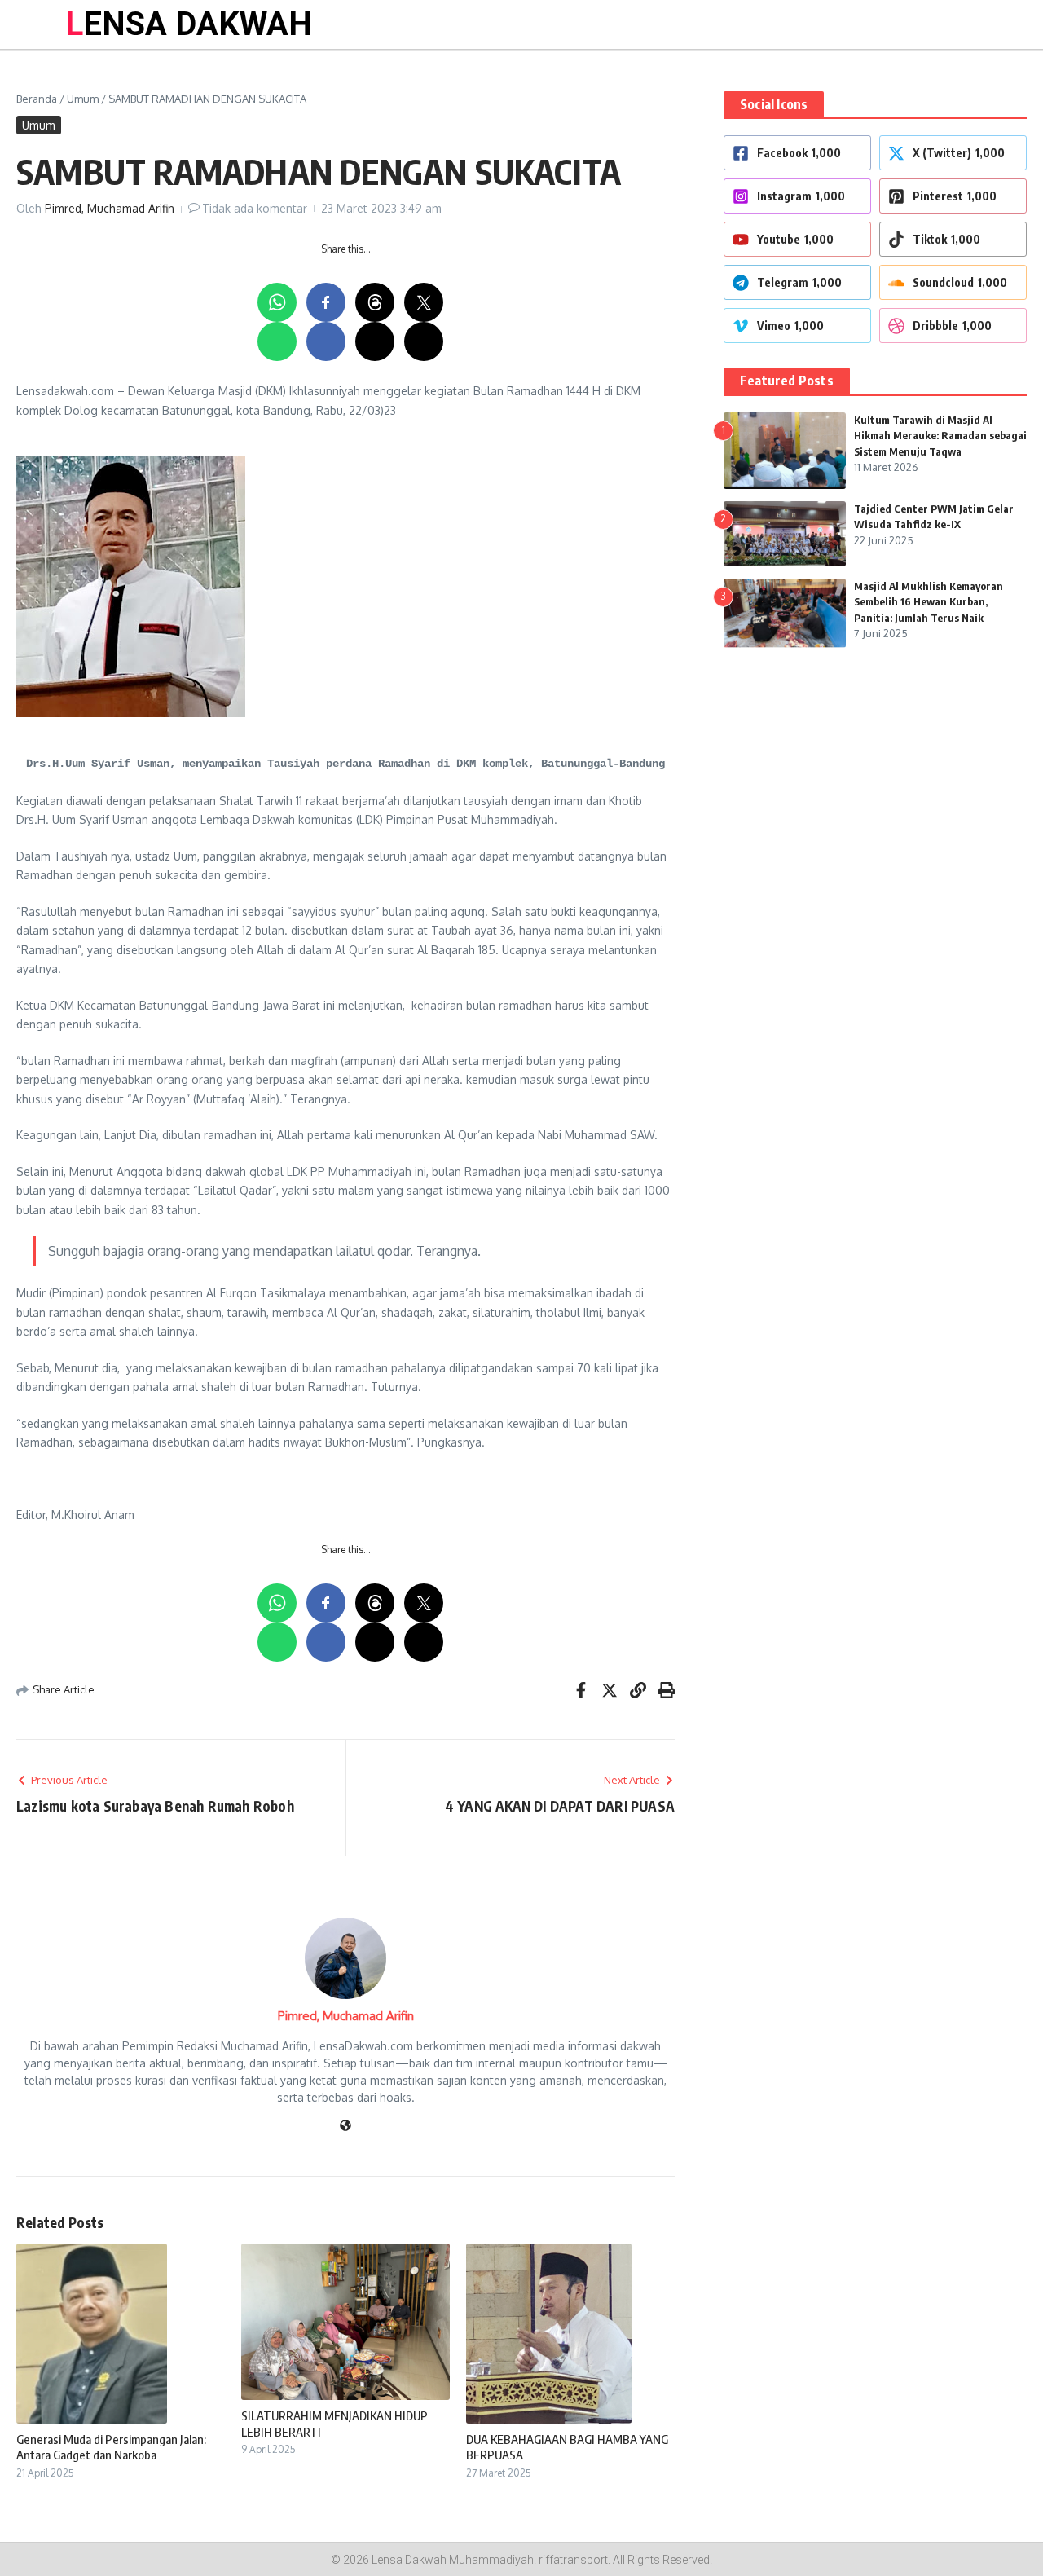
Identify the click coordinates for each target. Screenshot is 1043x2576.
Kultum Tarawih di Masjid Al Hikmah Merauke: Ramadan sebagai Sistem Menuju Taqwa (940, 436)
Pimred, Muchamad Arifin (110, 208)
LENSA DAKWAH (189, 24)
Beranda (37, 99)
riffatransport (573, 2560)
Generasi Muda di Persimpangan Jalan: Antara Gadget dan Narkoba (111, 2447)
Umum (83, 99)
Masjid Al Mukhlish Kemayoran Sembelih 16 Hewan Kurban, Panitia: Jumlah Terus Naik (929, 602)
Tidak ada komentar (255, 208)
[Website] (345, 2127)
